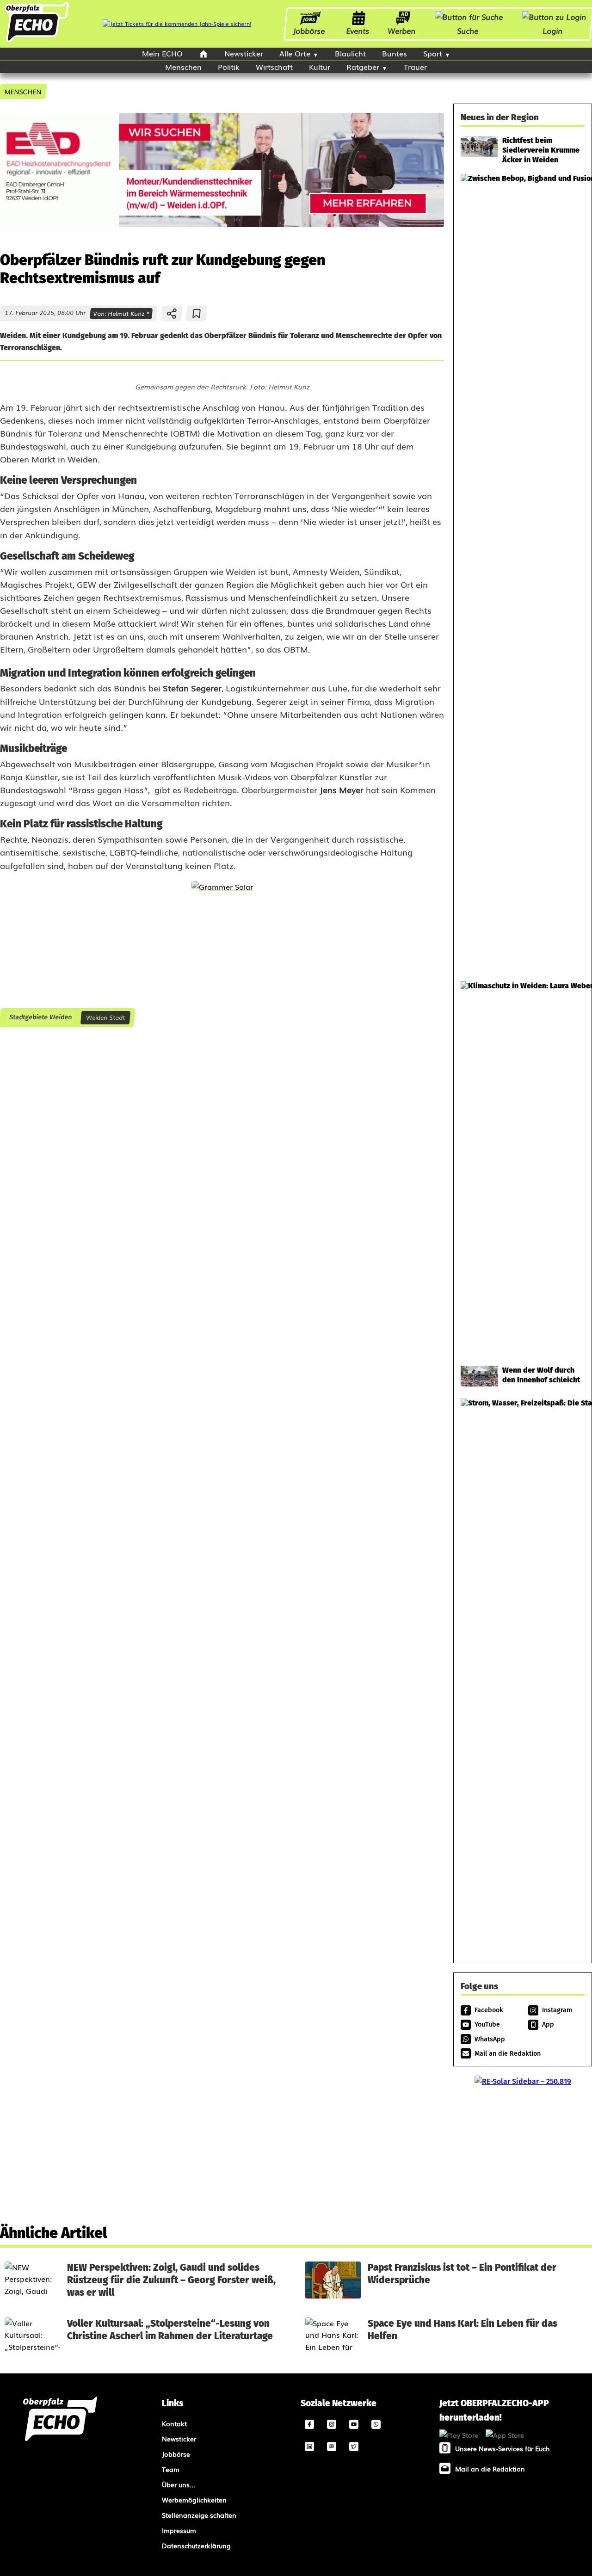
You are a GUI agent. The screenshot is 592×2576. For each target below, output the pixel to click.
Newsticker (244, 53)
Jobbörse (309, 31)
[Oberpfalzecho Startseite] (37, 41)
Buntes (395, 53)
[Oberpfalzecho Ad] (177, 24)
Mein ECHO (162, 53)
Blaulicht (350, 53)
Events (358, 31)
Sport (433, 53)
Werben (402, 31)
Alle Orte (295, 53)
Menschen (183, 67)
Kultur (320, 67)
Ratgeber (363, 67)
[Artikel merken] (197, 314)
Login (553, 31)
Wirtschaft (274, 67)
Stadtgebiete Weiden (40, 1017)
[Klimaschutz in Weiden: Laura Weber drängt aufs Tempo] (523, 1169)
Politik (229, 67)
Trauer (415, 67)
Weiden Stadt (105, 1017)
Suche (468, 31)
